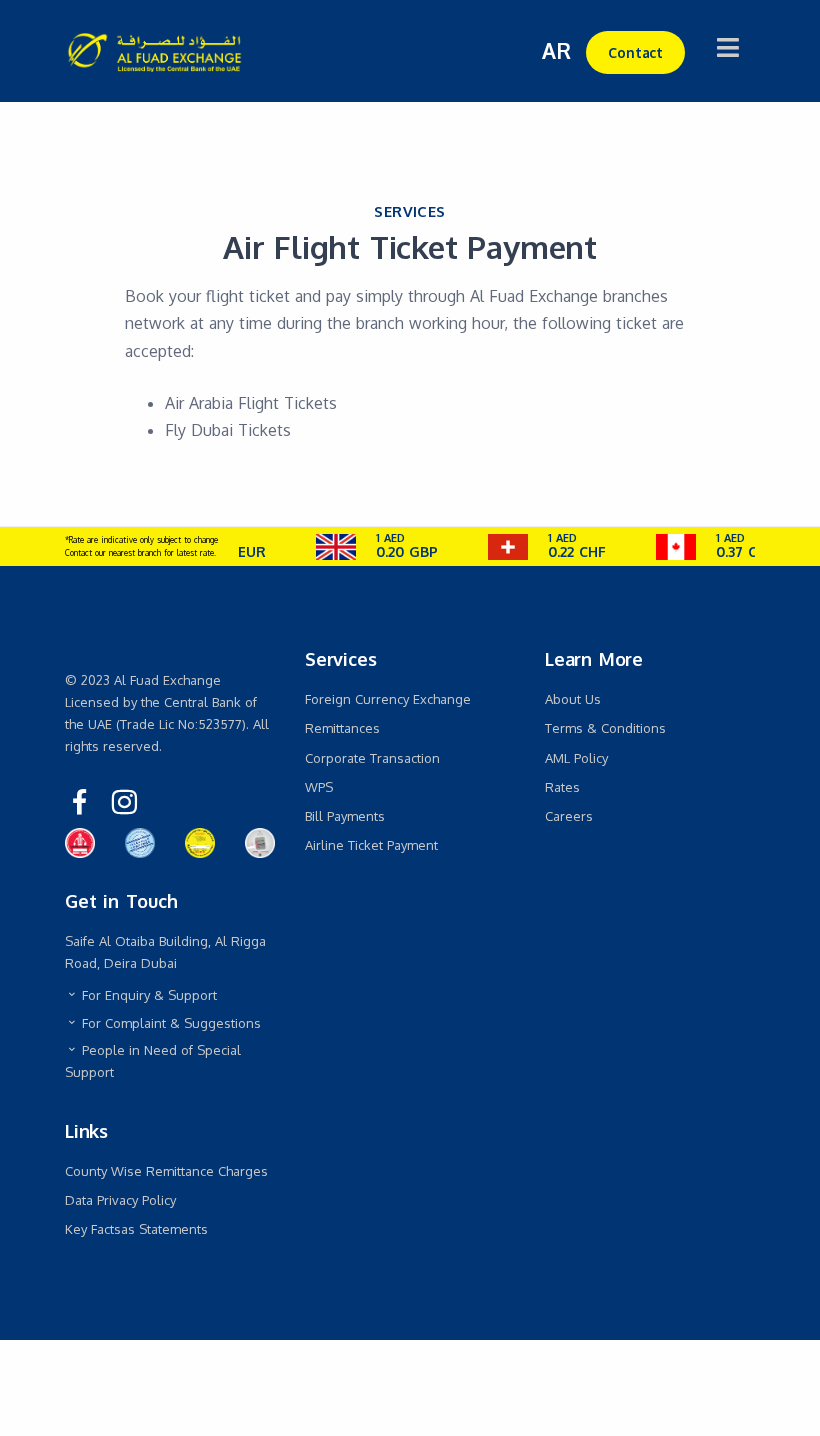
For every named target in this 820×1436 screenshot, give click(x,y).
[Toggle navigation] (728, 47)
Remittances (342, 728)
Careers (569, 816)
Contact (635, 52)
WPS (319, 787)
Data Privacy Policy (120, 1200)
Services (409, 211)
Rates (562, 787)
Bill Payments (345, 816)
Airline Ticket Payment (371, 845)
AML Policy (576, 758)
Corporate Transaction (372, 758)
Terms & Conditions (605, 728)
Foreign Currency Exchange (388, 699)
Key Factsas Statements (136, 1229)
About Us (573, 699)
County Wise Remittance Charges (166, 1171)
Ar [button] (556, 50)
